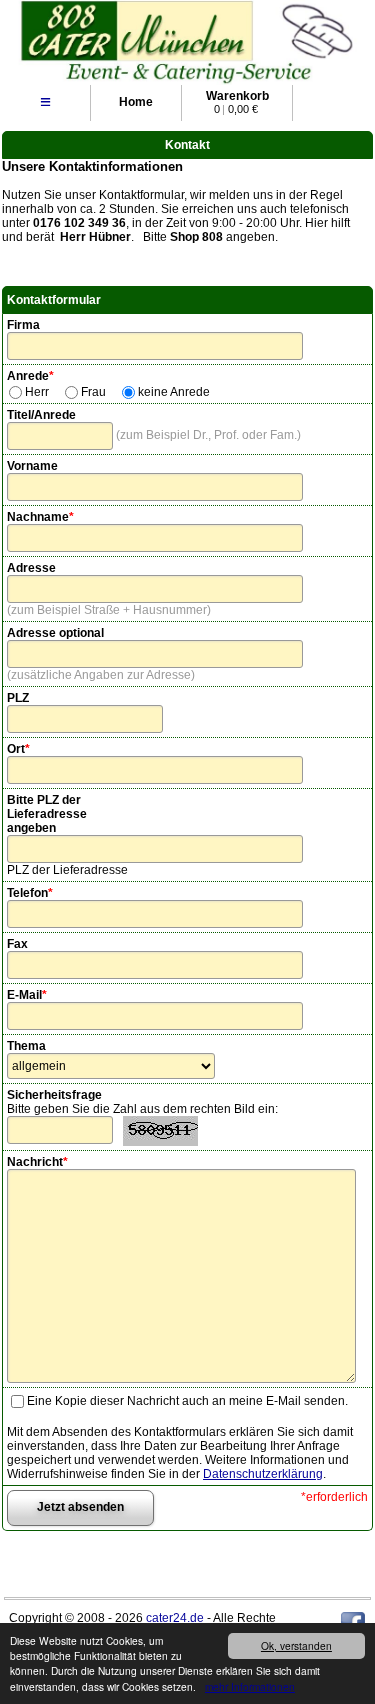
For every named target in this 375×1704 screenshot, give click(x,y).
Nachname (40, 517)
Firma (23, 325)
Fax (17, 944)
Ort (18, 749)
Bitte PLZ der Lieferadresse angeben (47, 814)
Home (136, 102)
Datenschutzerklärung (263, 1474)
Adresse (31, 568)
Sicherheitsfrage (54, 1095)
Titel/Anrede (41, 415)
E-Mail (27, 995)
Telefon (30, 893)
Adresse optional (55, 633)
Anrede (30, 376)
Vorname (32, 466)
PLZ (18, 698)
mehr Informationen (250, 1686)
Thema (26, 1046)
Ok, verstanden (296, 1645)
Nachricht (37, 1162)
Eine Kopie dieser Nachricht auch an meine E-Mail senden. (187, 1401)
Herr (37, 392)
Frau (93, 392)
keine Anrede (174, 392)
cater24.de (175, 1618)
